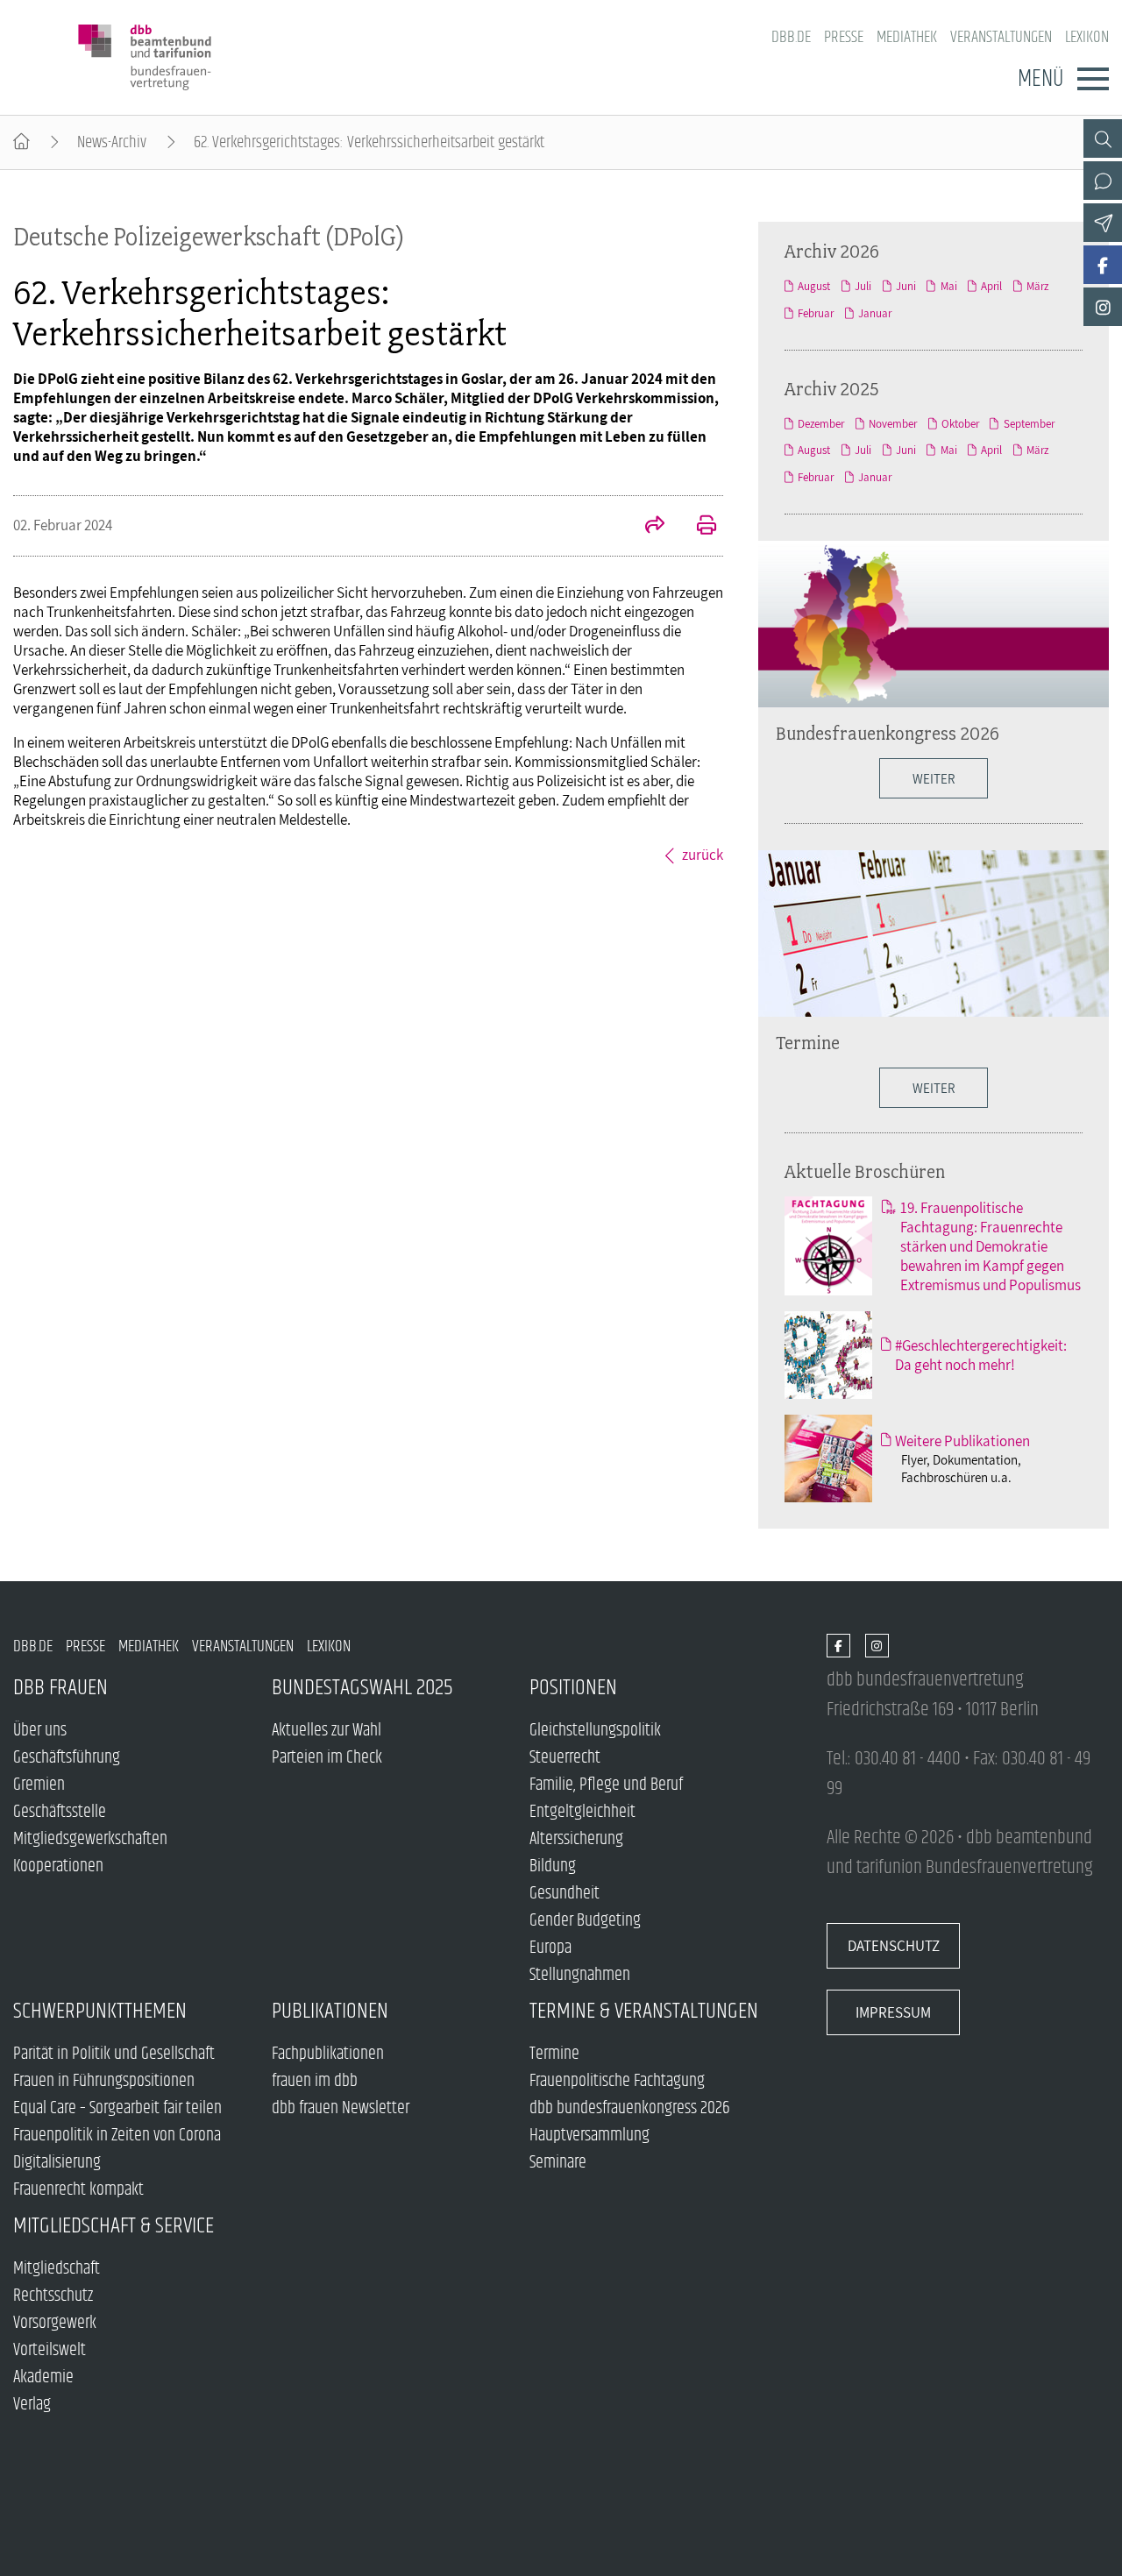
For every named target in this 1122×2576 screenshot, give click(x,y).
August (814, 286)
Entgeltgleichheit (582, 1812)
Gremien (39, 1785)
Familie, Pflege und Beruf (606, 1785)
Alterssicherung (576, 1839)
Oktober (960, 424)
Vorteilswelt (50, 2350)
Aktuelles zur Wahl (327, 1731)
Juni (906, 286)
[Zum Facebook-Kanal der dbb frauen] (1103, 265)
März (1037, 286)
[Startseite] (21, 142)
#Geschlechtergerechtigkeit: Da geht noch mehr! (981, 1355)
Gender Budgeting (585, 1921)
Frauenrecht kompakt (78, 2190)
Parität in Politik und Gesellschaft (114, 2054)
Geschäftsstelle (60, 1812)
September (1029, 424)
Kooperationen (58, 1866)
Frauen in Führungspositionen (104, 2081)
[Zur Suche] (1103, 138)
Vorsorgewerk (55, 2323)
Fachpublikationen (328, 2054)
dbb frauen (60, 1688)
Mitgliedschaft (57, 2269)
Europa (550, 1948)
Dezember (821, 424)
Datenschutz (894, 1946)
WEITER (934, 778)
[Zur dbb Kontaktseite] (1103, 181)
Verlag (32, 2405)
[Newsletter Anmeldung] (1103, 223)
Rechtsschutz (53, 2296)
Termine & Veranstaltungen (644, 2011)
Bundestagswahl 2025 (362, 1688)
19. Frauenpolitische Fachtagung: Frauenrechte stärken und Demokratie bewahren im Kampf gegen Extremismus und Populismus (991, 1246)
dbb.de (791, 37)
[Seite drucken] (697, 527)
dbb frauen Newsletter (341, 2108)
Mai (948, 286)
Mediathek (907, 37)
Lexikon (1087, 37)
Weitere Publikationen (962, 1441)
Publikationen (330, 2011)
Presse (844, 37)
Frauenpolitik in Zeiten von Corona (117, 2136)
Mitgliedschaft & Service (114, 2226)
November (893, 424)
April (991, 286)
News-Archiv (112, 142)
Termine (808, 1042)
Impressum (893, 2012)
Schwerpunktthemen (100, 2011)
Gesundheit (565, 1894)
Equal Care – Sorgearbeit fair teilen (117, 2108)
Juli (863, 286)
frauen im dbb (315, 2081)
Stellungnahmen (580, 1975)
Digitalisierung (57, 2163)
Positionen (573, 1688)
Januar (875, 313)
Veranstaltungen (1001, 37)
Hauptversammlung (589, 2136)
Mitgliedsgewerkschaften (90, 1839)
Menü (1040, 79)
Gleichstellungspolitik (595, 1731)
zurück (703, 855)
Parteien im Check (327, 1758)
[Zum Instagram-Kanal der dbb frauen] (1103, 307)
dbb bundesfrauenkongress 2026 (630, 2108)
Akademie (43, 2377)
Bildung (553, 1866)
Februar (816, 313)
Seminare (558, 2163)
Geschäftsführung (67, 1758)
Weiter (934, 1088)
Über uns (40, 1731)
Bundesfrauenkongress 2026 (888, 733)
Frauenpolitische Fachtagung (617, 2081)
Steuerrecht (565, 1758)
